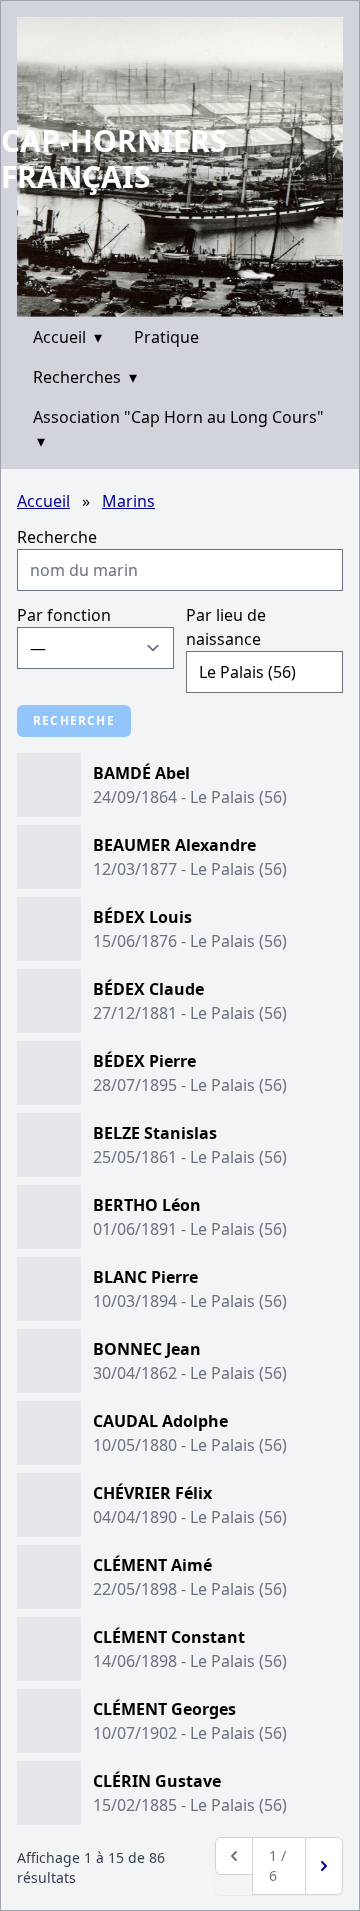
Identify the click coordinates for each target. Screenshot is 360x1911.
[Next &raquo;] (324, 1866)
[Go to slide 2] (186, 301)
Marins (128, 501)
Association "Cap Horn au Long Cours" (178, 429)
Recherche (57, 537)
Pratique (166, 337)
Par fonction (64, 615)
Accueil (67, 337)
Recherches (85, 377)
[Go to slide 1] (173, 302)
